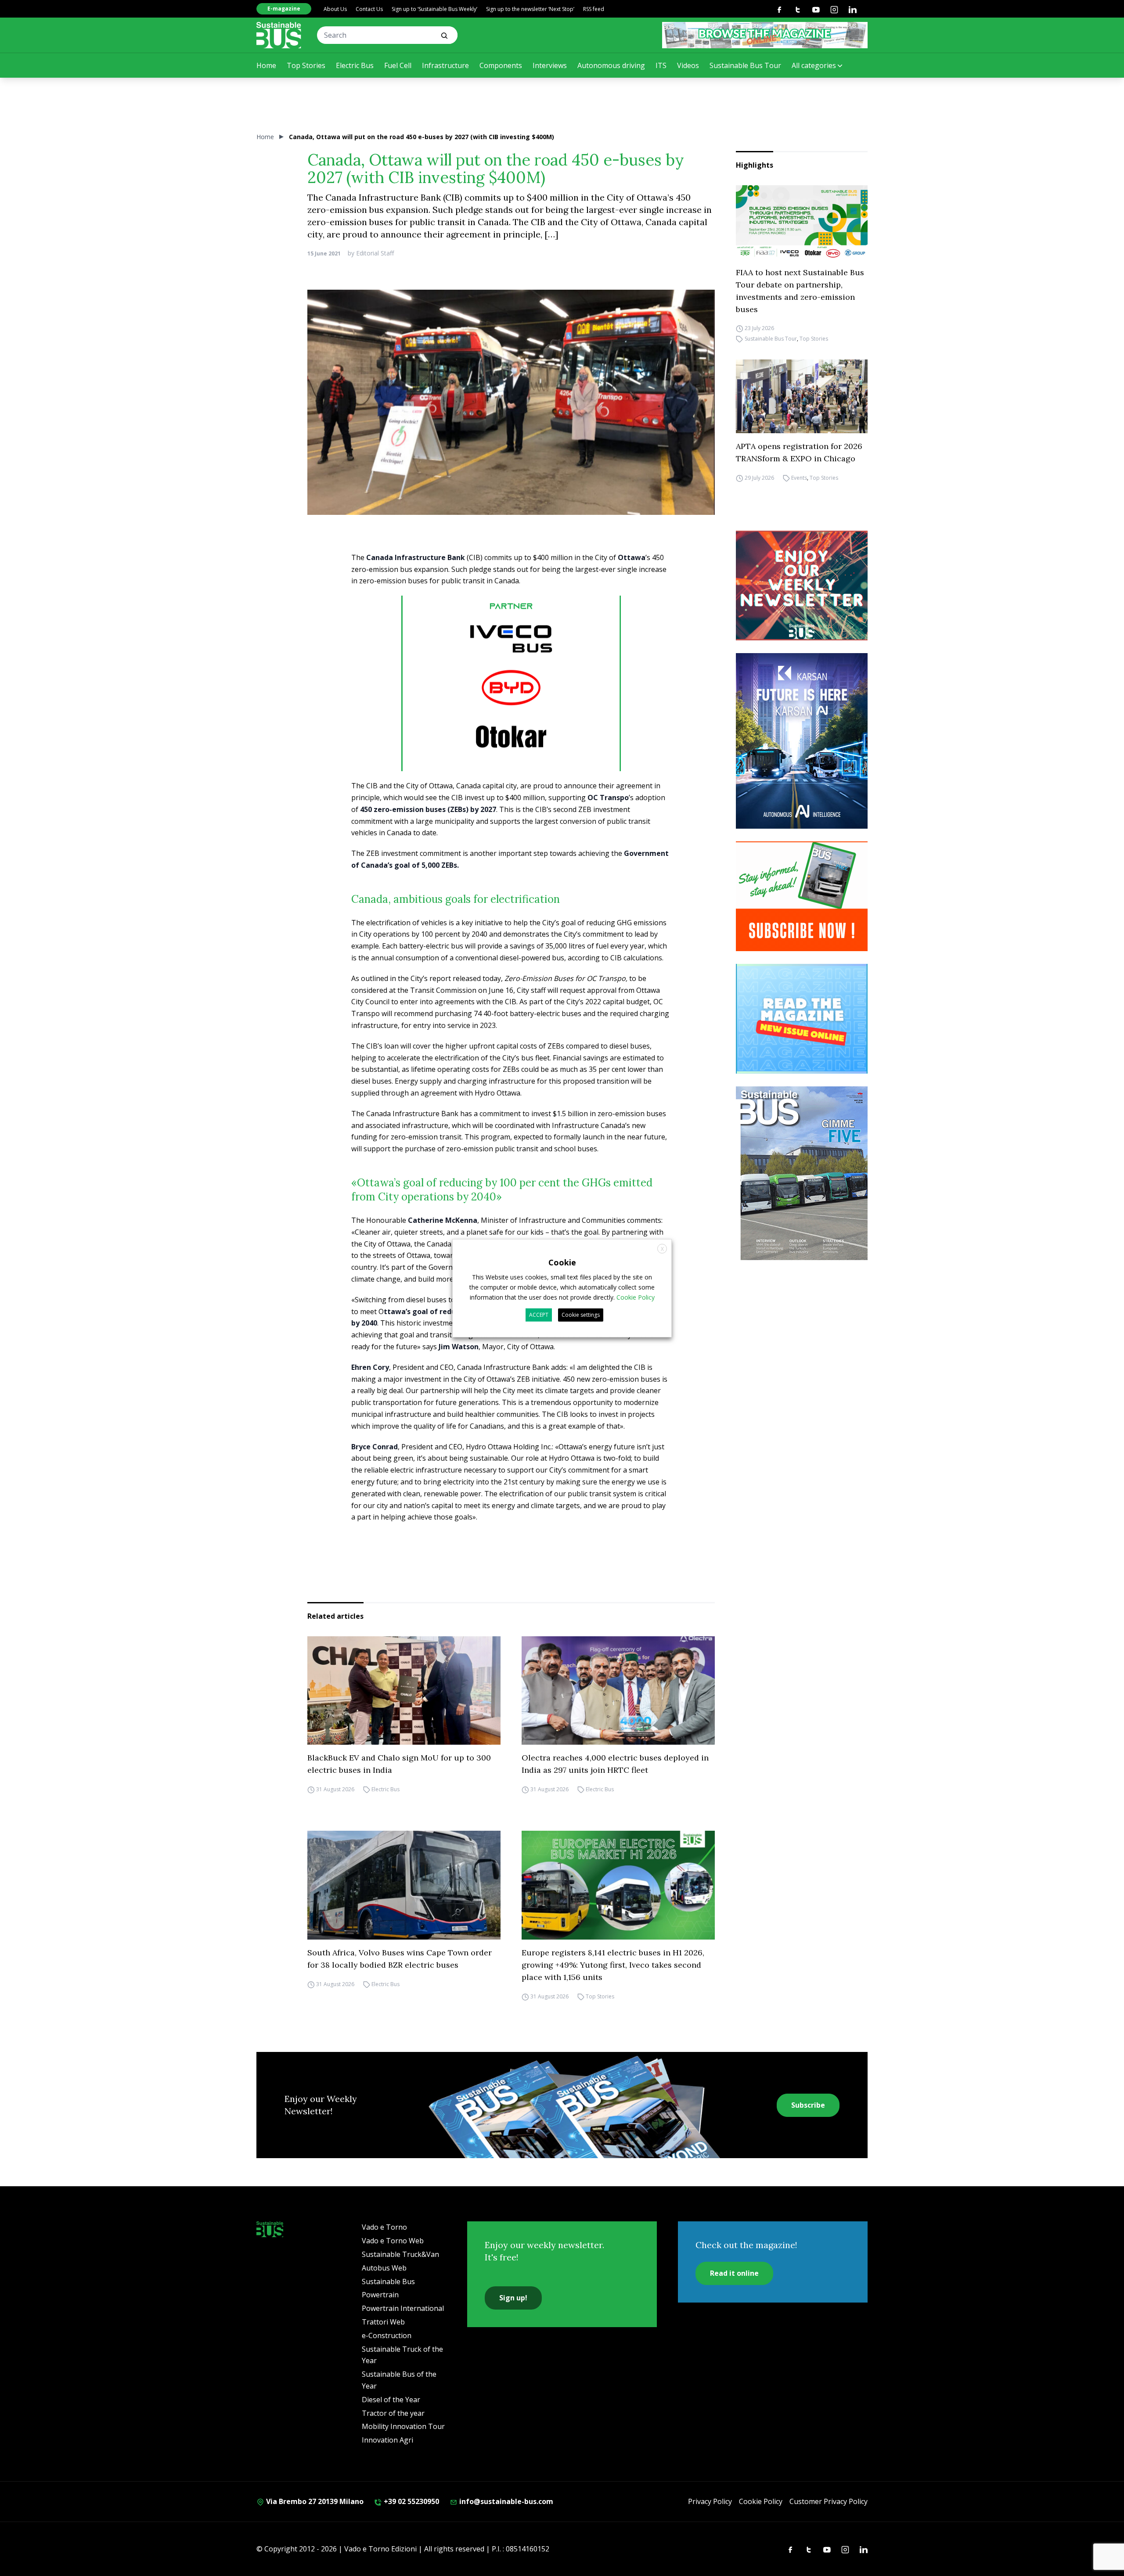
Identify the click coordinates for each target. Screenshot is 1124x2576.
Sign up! (513, 2298)
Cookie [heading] (562, 1262)
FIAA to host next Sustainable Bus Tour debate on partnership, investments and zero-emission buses (800, 291)
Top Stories (306, 65)
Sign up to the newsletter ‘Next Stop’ (530, 9)
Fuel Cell (398, 65)
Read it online (734, 2273)
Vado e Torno (384, 2227)
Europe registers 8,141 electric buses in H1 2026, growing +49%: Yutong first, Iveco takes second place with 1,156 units (613, 1965)
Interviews (550, 65)
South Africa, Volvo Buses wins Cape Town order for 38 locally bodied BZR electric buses (400, 1959)
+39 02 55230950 (411, 2501)
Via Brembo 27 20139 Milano (314, 2501)
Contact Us (369, 9)
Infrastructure (445, 65)
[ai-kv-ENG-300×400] (802, 741)
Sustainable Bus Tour (745, 65)
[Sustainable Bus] (279, 35)
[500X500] (511, 701)
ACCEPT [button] (539, 1315)
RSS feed (594, 9)
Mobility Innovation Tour (403, 2426)
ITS (661, 65)
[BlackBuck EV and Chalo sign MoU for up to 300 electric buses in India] (404, 1691)
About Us (335, 9)
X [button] (662, 1248)
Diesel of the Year (391, 2400)
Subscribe (808, 2105)
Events (799, 478)
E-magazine (284, 9)
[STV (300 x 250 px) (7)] (802, 1019)
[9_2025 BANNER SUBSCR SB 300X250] (802, 896)
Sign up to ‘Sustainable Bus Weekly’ (434, 9)
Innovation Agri (387, 2440)
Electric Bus (355, 65)
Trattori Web (383, 2322)
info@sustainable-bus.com (505, 2501)
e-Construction (387, 2335)
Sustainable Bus (388, 2281)
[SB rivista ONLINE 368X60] (765, 35)
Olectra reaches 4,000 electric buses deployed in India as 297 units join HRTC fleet (615, 1764)
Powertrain (380, 2295)
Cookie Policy (761, 2501)
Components (501, 65)
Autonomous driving (611, 65)
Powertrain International (403, 2308)
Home (266, 65)
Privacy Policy (710, 2501)
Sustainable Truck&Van (400, 2254)
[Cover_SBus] (802, 1173)
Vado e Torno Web (393, 2241)
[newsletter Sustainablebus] (802, 586)
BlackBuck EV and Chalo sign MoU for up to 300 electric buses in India (399, 1764)
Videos (688, 65)
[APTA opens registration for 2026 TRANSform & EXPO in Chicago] (802, 397)
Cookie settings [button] (581, 1315)
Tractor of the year (393, 2413)
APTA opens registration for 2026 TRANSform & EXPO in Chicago (799, 452)
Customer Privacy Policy (829, 2501)
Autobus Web (384, 2268)
